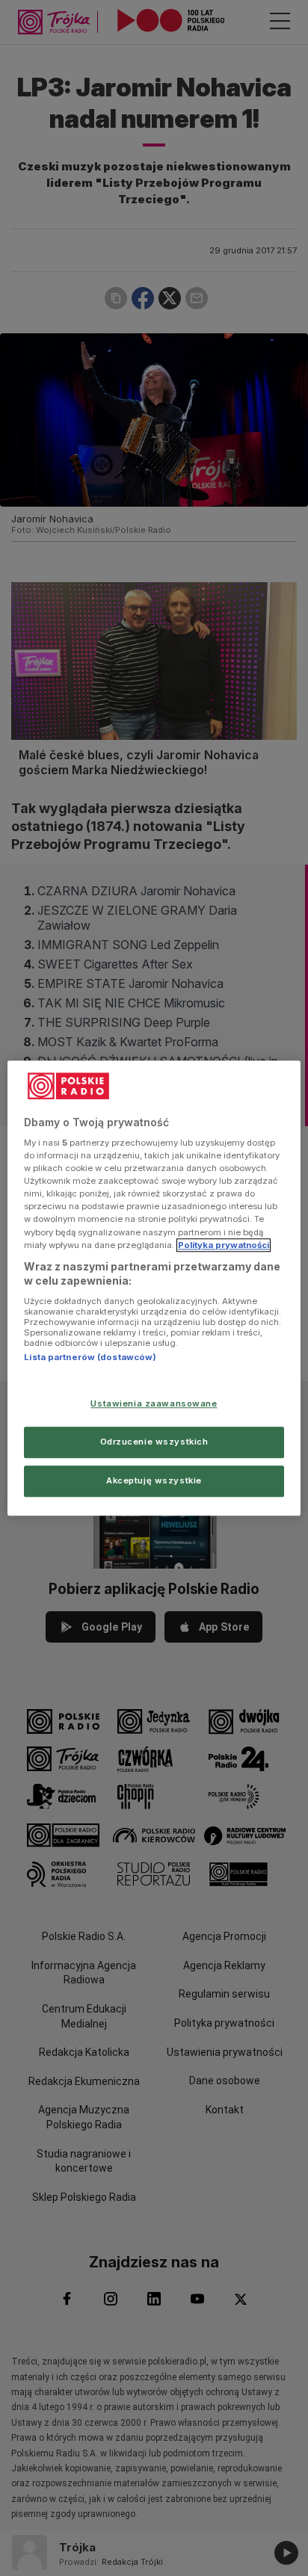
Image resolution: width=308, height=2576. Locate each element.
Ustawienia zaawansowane (154, 1403)
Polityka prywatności (224, 1245)
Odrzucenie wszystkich (154, 1442)
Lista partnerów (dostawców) (90, 1357)
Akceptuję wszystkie (154, 1480)
